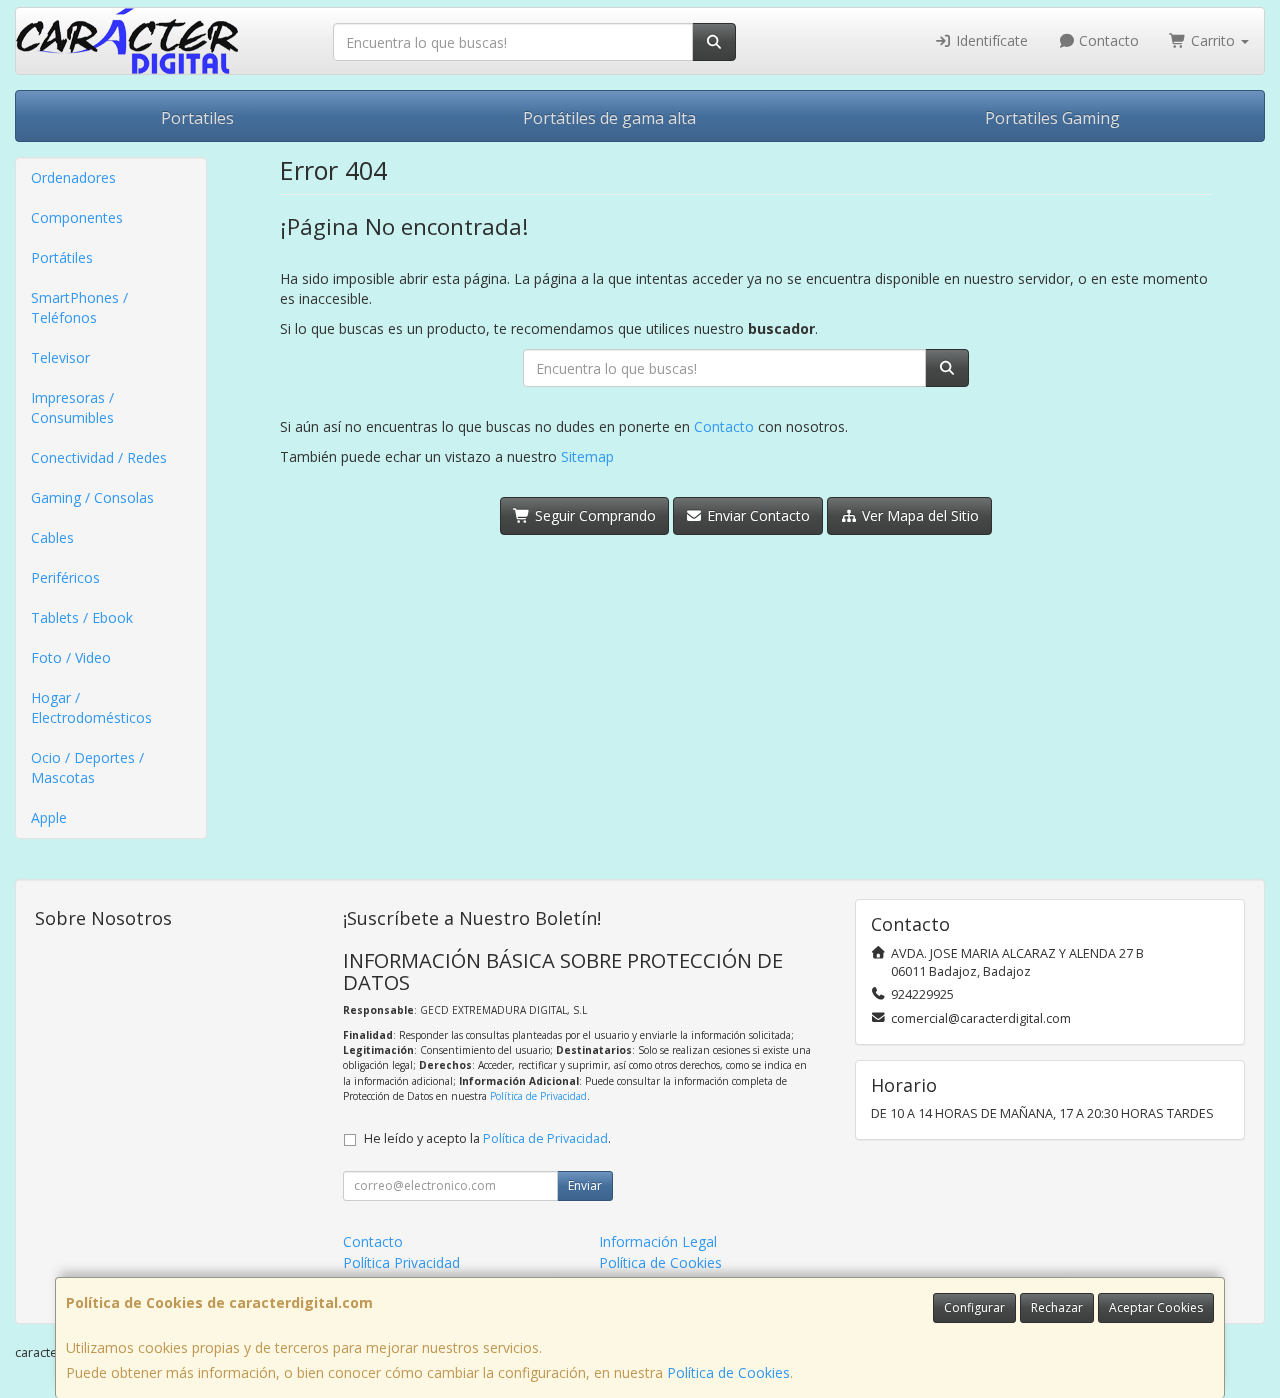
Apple (49, 817)
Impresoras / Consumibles (72, 407)
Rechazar (1057, 1307)
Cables (52, 537)
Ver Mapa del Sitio (918, 515)
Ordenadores (73, 177)
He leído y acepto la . (487, 1138)
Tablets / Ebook (82, 617)
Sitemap (587, 456)
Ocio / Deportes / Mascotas (87, 767)
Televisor (60, 357)
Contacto (1107, 40)
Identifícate (990, 40)
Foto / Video (71, 657)
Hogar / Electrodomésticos (91, 707)
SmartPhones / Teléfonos (79, 307)
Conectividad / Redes (99, 457)
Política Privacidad (401, 1262)
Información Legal (658, 1241)
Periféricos (65, 577)
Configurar (974, 1307)
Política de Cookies (728, 1372)
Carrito (1213, 40)
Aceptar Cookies (1156, 1307)
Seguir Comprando (593, 515)
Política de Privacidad (538, 1096)
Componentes (77, 217)
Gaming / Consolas (92, 497)
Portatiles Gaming (1052, 118)
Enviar (585, 1185)
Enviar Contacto (756, 515)
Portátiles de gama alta (609, 118)
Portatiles (197, 118)
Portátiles (62, 257)
